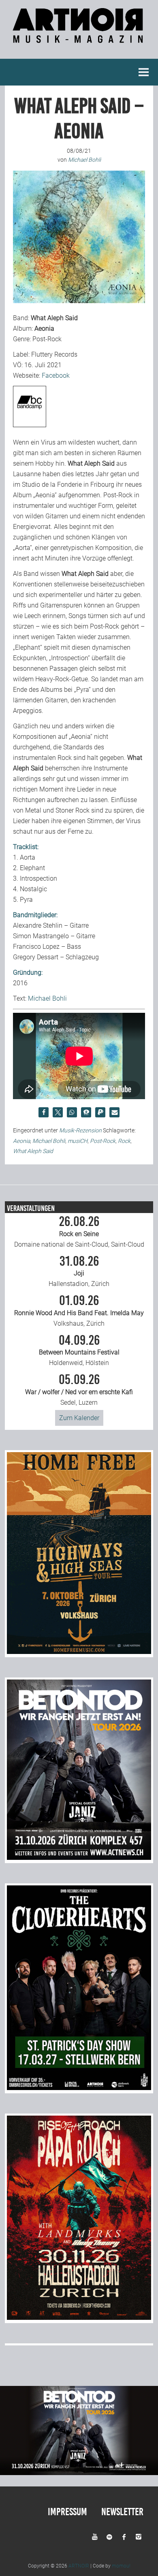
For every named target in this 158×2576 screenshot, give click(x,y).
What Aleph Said (33, 1151)
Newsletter (122, 2512)
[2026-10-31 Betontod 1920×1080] (79, 2473)
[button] (44, 1112)
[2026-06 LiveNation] (79, 1652)
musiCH (78, 1141)
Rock (124, 1141)
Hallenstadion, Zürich (79, 1271)
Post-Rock (103, 1141)
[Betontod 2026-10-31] (79, 1858)
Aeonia (21, 1141)
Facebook (56, 375)
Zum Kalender (79, 1418)
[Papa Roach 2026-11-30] (79, 2318)
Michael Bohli (47, 998)
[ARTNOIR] (79, 39)
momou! (121, 2566)
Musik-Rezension (80, 1130)
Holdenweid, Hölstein (79, 1350)
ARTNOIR (79, 2566)
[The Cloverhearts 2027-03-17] (79, 2088)
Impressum (67, 2512)
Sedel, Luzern (79, 1390)
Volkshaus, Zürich (79, 1311)
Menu (144, 72)
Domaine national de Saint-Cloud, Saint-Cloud (79, 1232)
